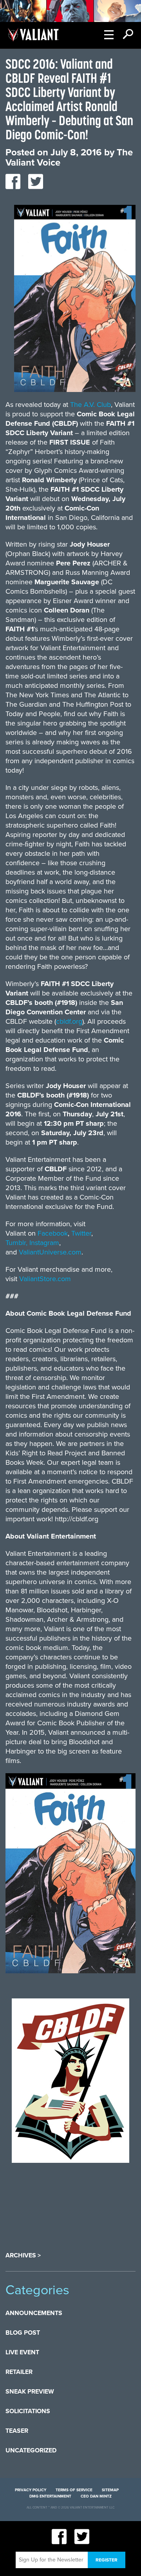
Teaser (17, 2431)
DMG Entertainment (50, 2496)
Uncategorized (31, 2450)
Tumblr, (16, 1243)
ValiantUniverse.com (50, 1252)
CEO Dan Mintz (96, 2496)
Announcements (34, 2313)
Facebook (53, 1233)
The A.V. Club (90, 405)
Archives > (23, 2255)
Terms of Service (74, 2490)
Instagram (44, 1243)
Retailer (19, 2372)
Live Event (22, 2352)
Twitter (81, 1233)
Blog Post (23, 2333)
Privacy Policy (31, 2490)
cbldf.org (69, 1021)
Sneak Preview (30, 2392)
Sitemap (110, 2490)
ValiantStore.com (45, 1279)
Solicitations (28, 2411)
